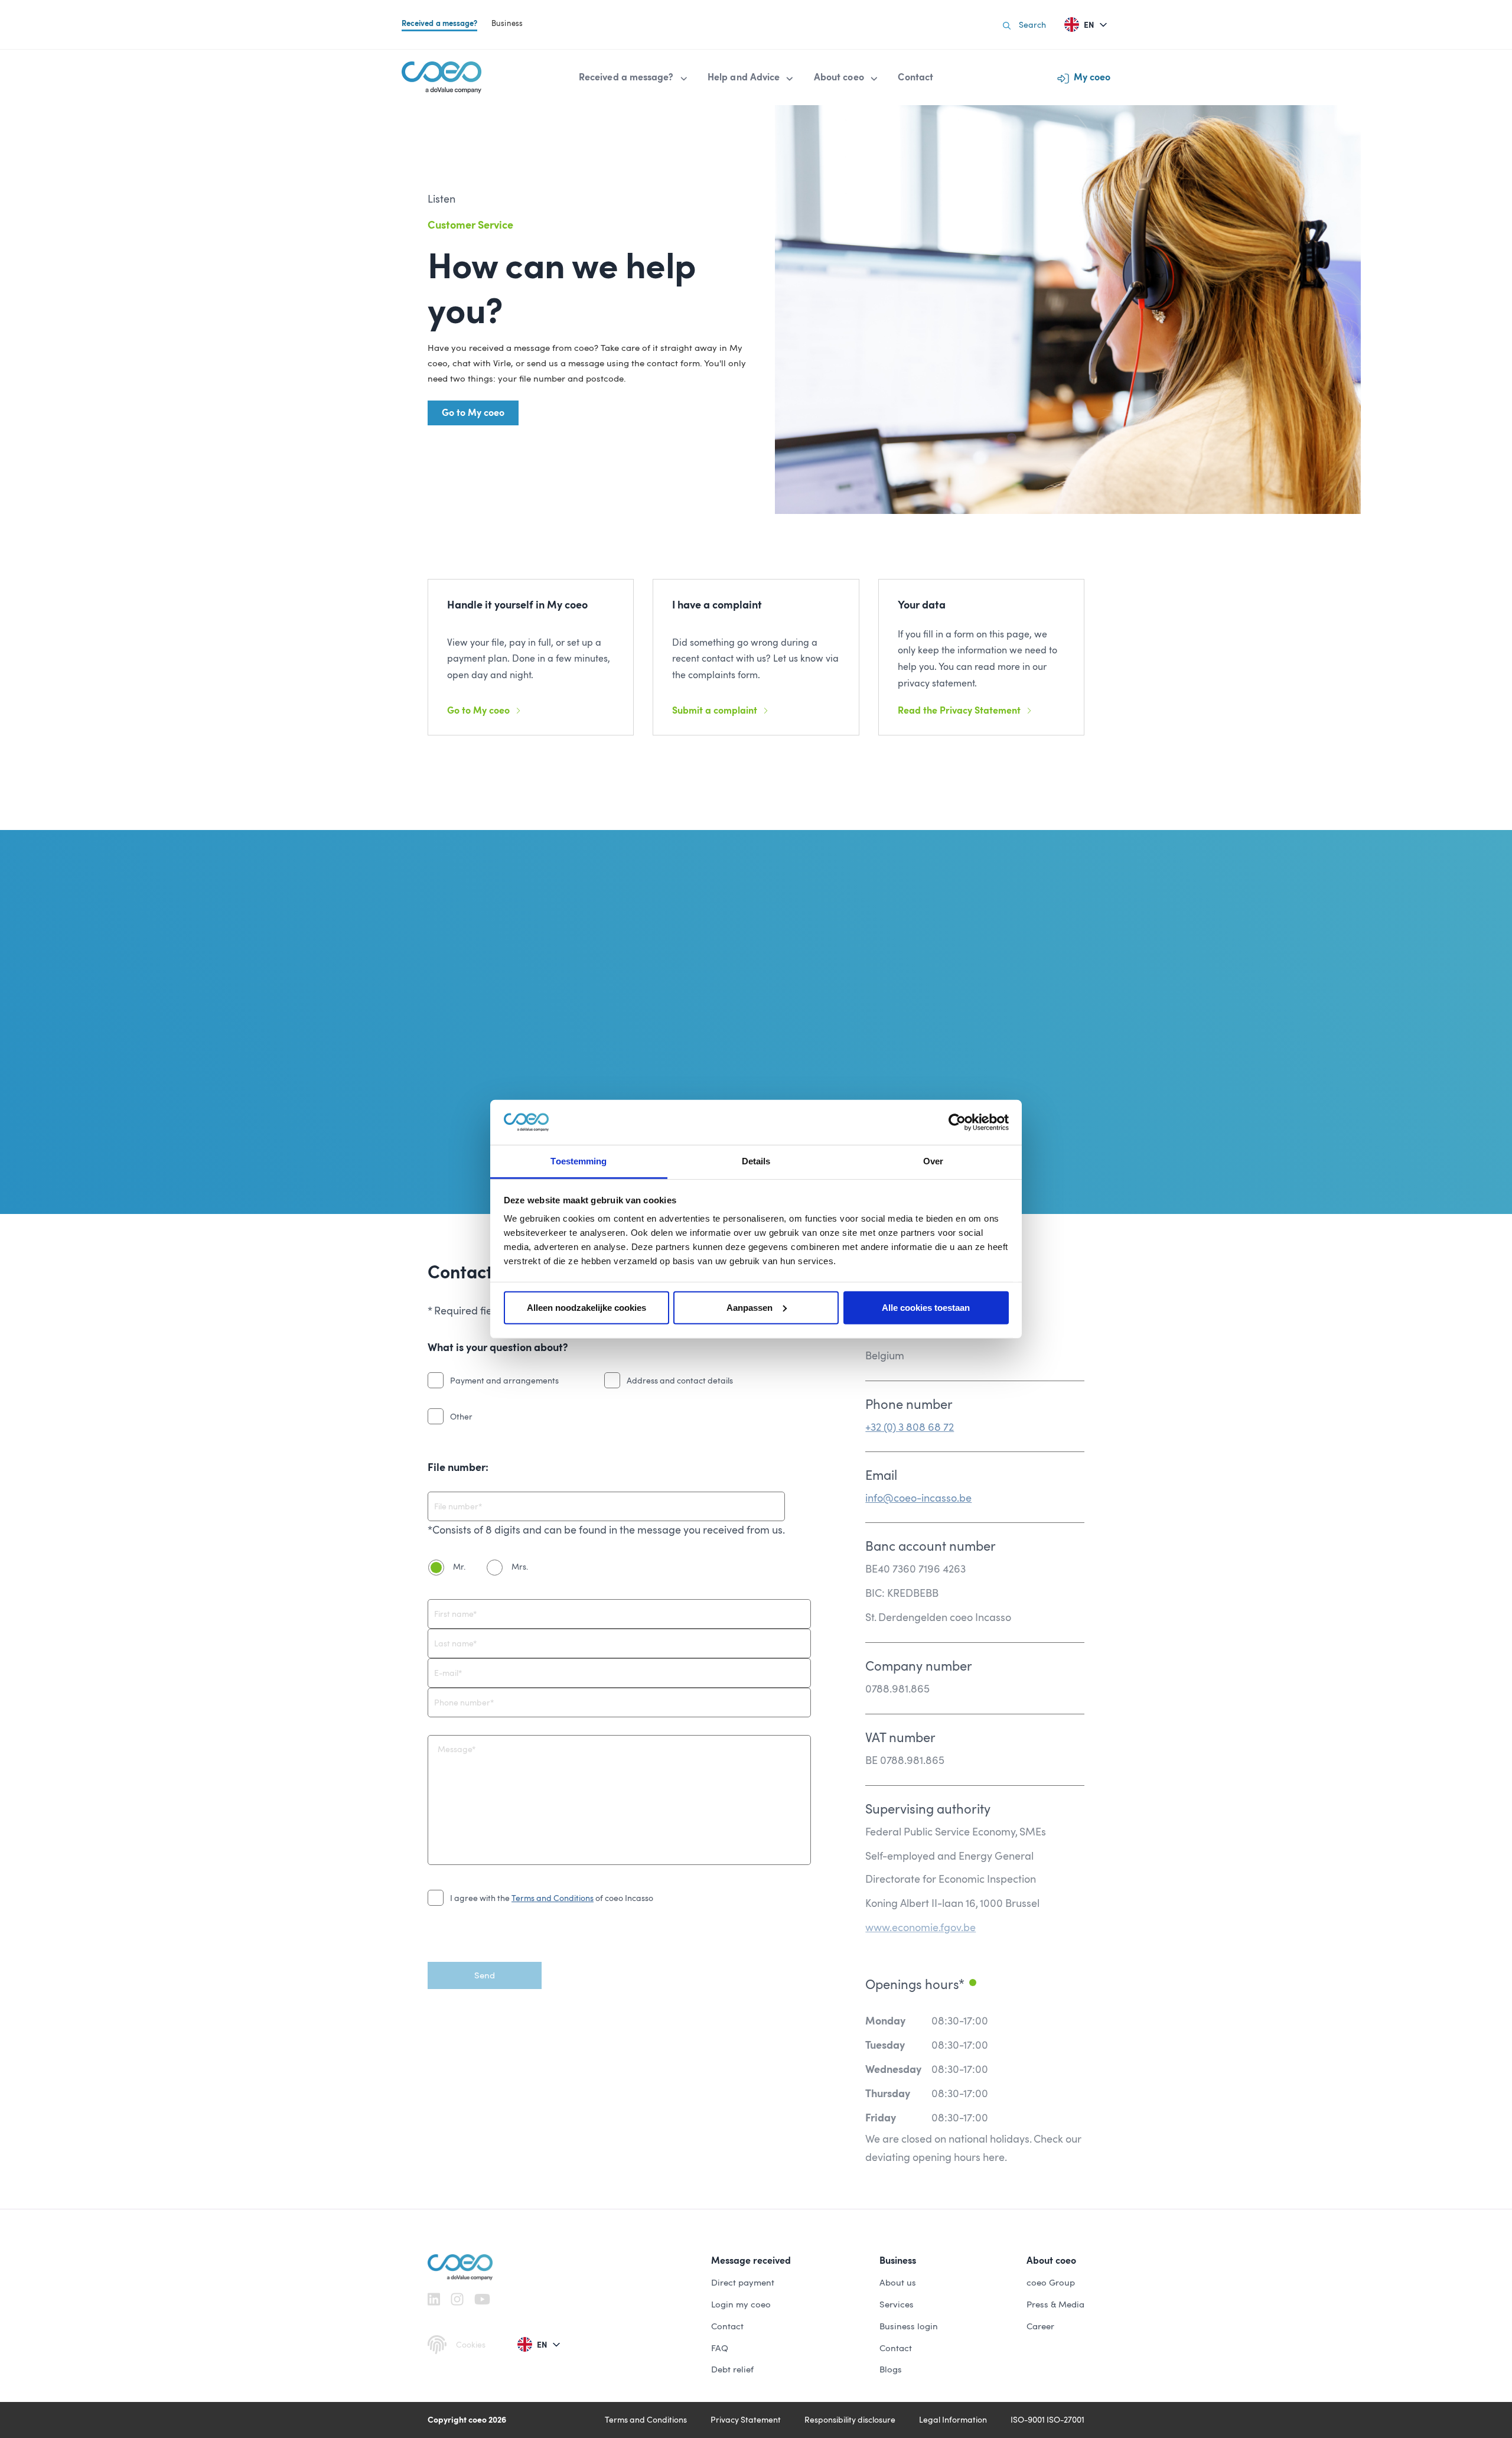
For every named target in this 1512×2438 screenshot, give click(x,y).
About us (898, 2283)
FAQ (720, 2348)
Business (507, 23)
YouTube (482, 2299)
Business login (909, 2326)
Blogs (891, 2369)
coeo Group (1051, 2283)
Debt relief (732, 2369)
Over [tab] (933, 1161)
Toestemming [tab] (579, 1161)
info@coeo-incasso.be (918, 1498)
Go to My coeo (473, 413)
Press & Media (1055, 2304)
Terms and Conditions (553, 1898)
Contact (727, 2326)
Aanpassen (750, 1308)
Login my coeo (741, 2304)
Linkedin (434, 2299)
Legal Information (953, 2420)
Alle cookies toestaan (926, 1308)
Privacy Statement (746, 2420)
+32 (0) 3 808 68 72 (910, 1427)
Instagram (457, 2299)
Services (897, 2304)
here (994, 2157)
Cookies (471, 2345)
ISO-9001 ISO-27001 (1047, 2420)
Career (1040, 2326)
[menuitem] (634, 77)
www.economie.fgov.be (920, 1927)
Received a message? (439, 23)
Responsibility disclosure (850, 2420)
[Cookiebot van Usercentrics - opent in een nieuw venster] (957, 1122)
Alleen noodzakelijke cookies (586, 1308)
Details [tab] (756, 1161)
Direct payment (743, 2283)
